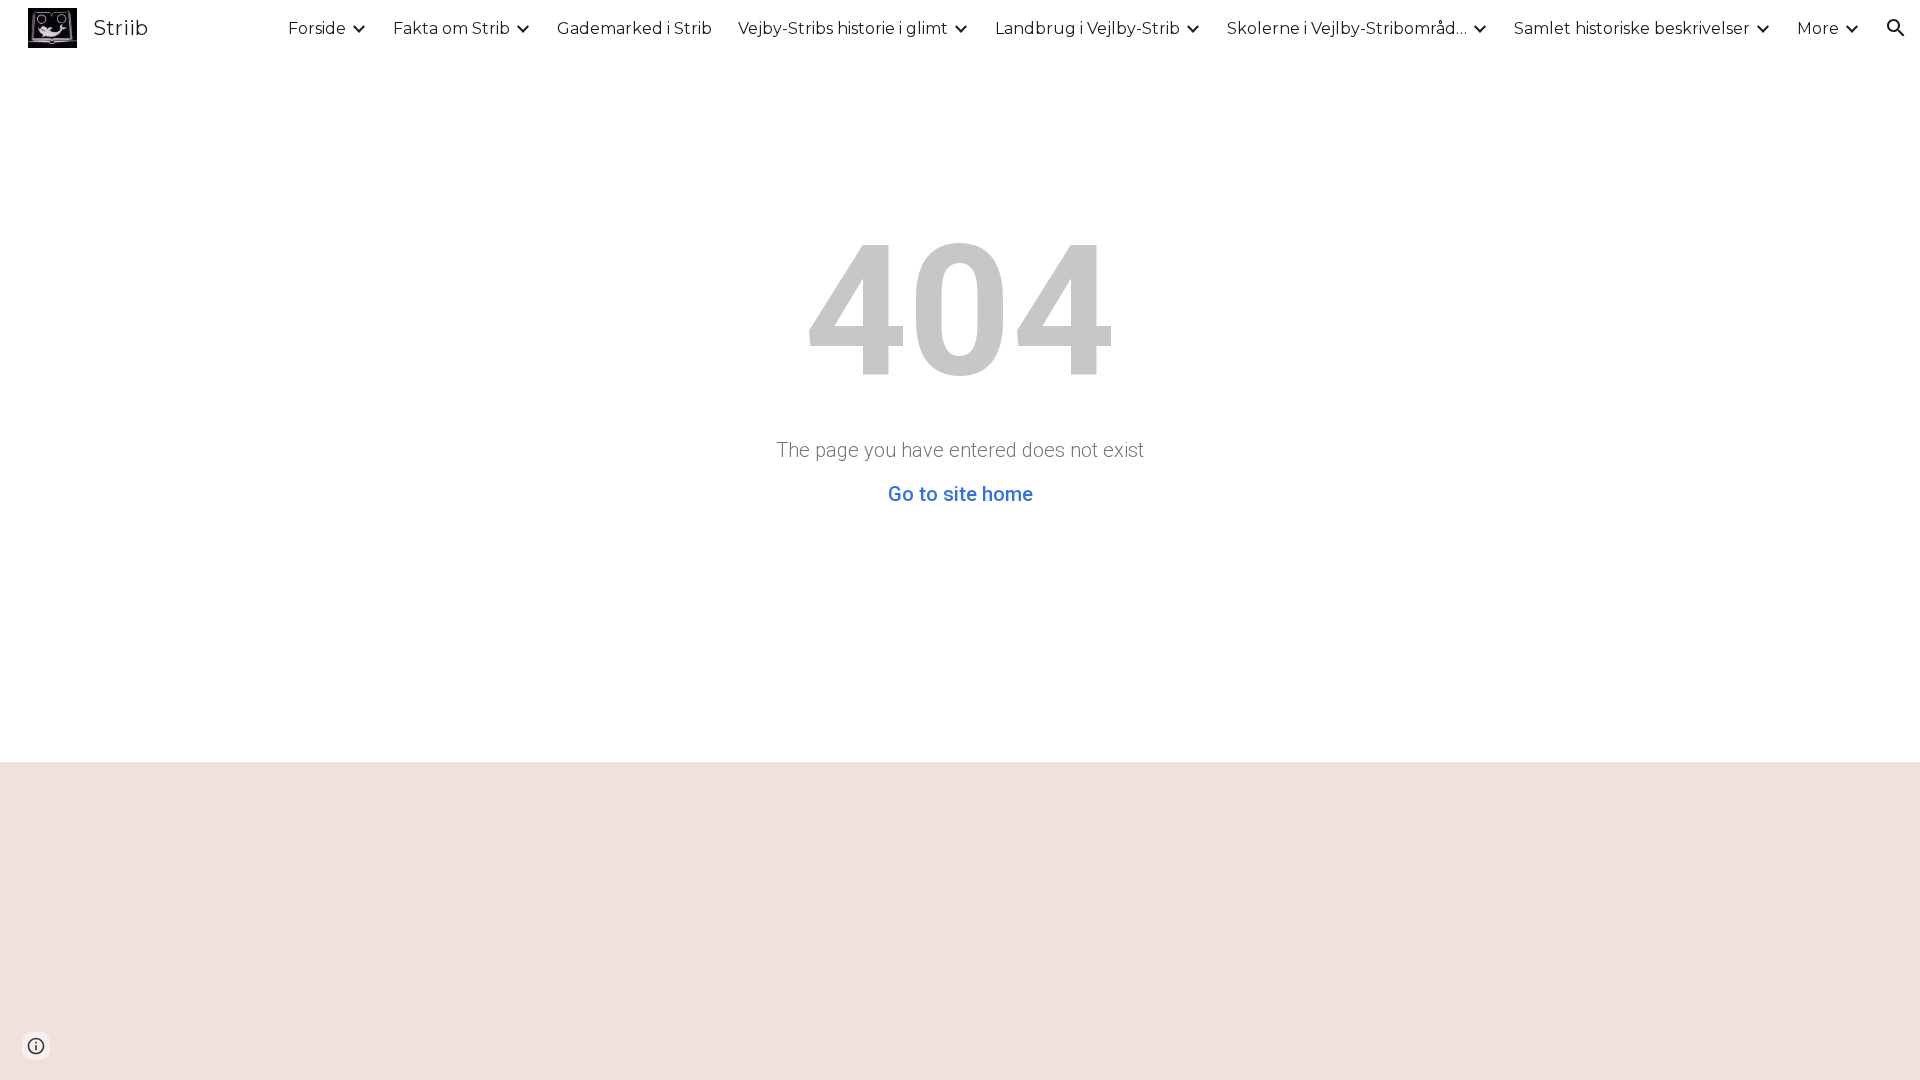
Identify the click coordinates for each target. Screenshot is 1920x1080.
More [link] (1818, 28)
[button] (1896, 28)
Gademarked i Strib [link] (634, 28)
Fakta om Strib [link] (451, 28)
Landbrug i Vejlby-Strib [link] (1087, 28)
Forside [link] (317, 28)
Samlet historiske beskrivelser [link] (1632, 28)
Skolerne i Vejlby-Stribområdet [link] (1347, 28)
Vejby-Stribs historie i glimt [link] (843, 28)
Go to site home (960, 494)
